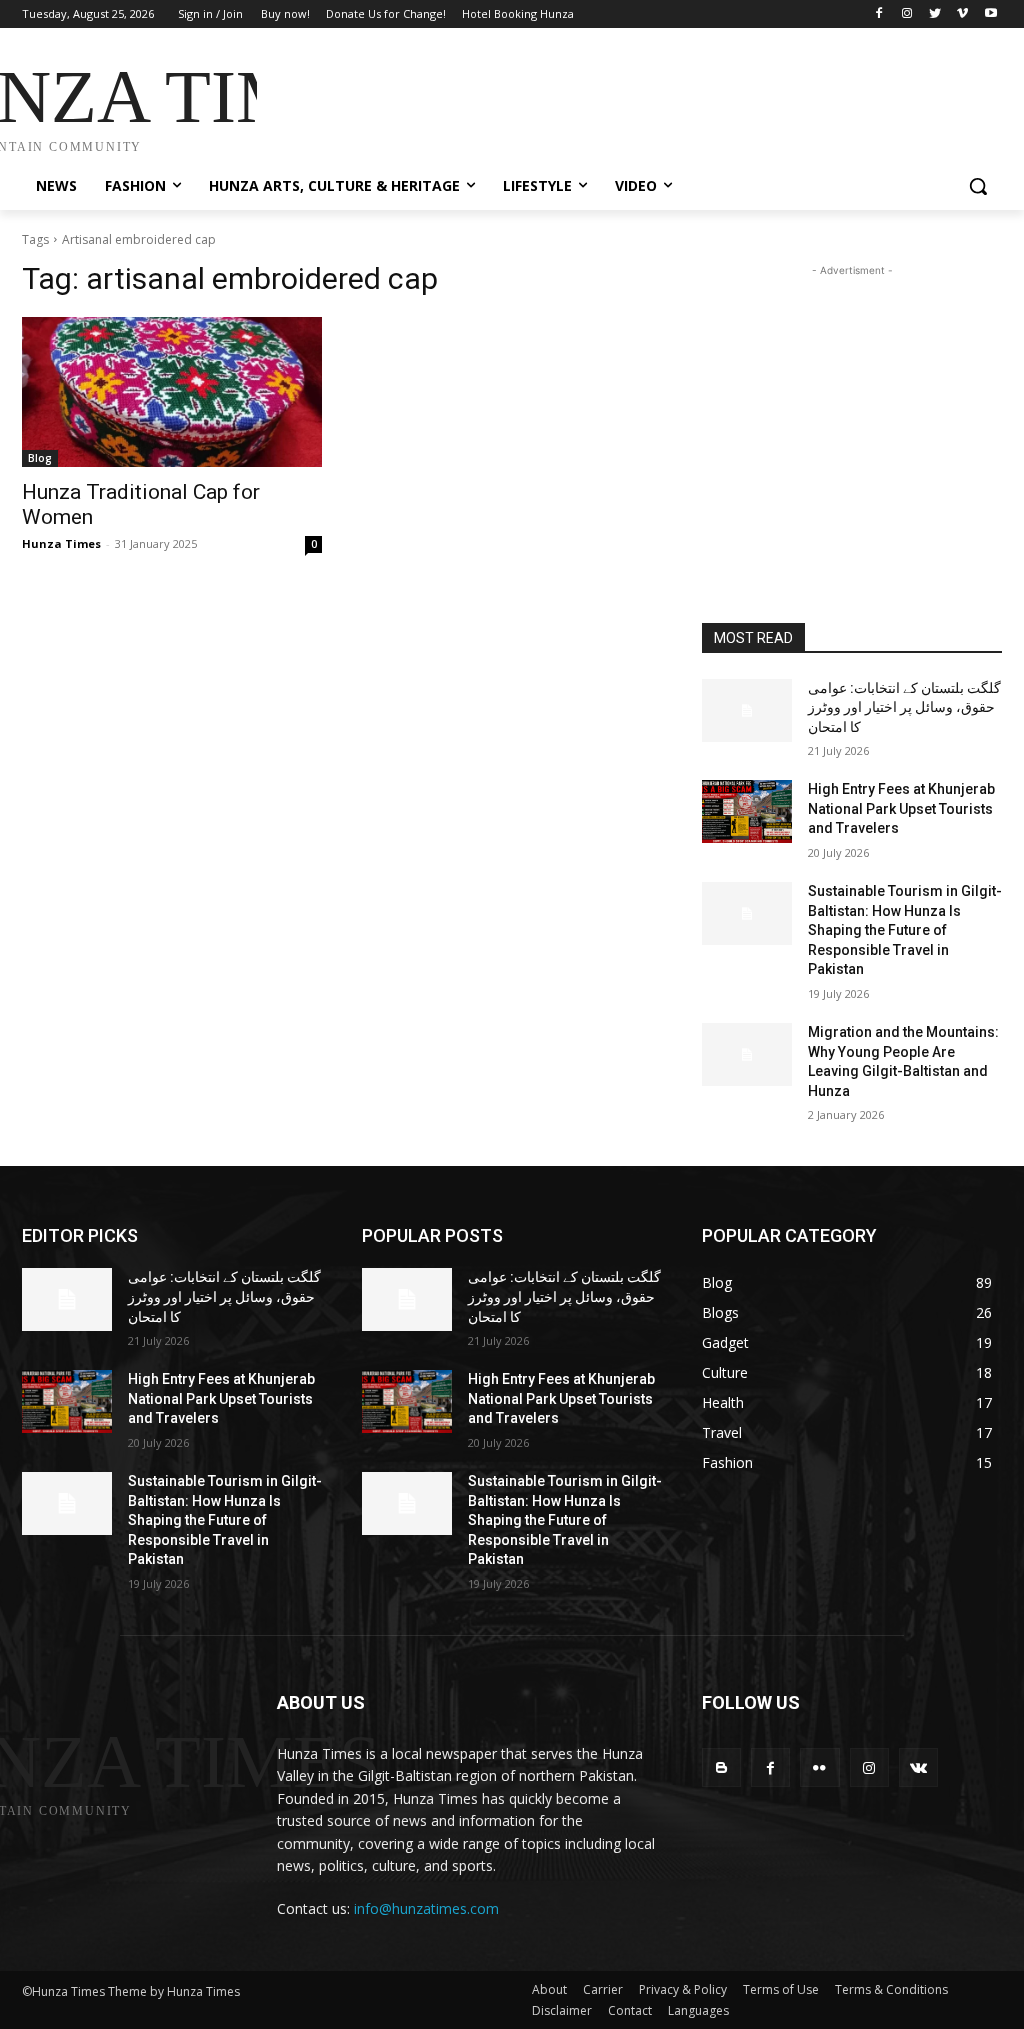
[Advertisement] (491, 102)
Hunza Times (61, 543)
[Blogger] (721, 1767)
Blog (40, 458)
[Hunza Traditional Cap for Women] (172, 392)
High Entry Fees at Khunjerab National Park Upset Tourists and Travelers (901, 808)
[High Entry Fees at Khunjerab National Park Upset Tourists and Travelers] (747, 811)
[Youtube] (990, 14)
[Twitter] (935, 14)
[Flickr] (819, 1767)
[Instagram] (907, 14)
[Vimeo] (962, 14)
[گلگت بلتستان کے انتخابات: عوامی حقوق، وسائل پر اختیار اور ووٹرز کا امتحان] (747, 710)
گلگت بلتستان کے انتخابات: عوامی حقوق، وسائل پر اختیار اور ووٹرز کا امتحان (904, 707)
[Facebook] (879, 14)
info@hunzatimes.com (426, 1908)
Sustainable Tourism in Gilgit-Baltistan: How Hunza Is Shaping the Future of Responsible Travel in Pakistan (905, 930)
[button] (978, 186)
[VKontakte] (918, 1767)
